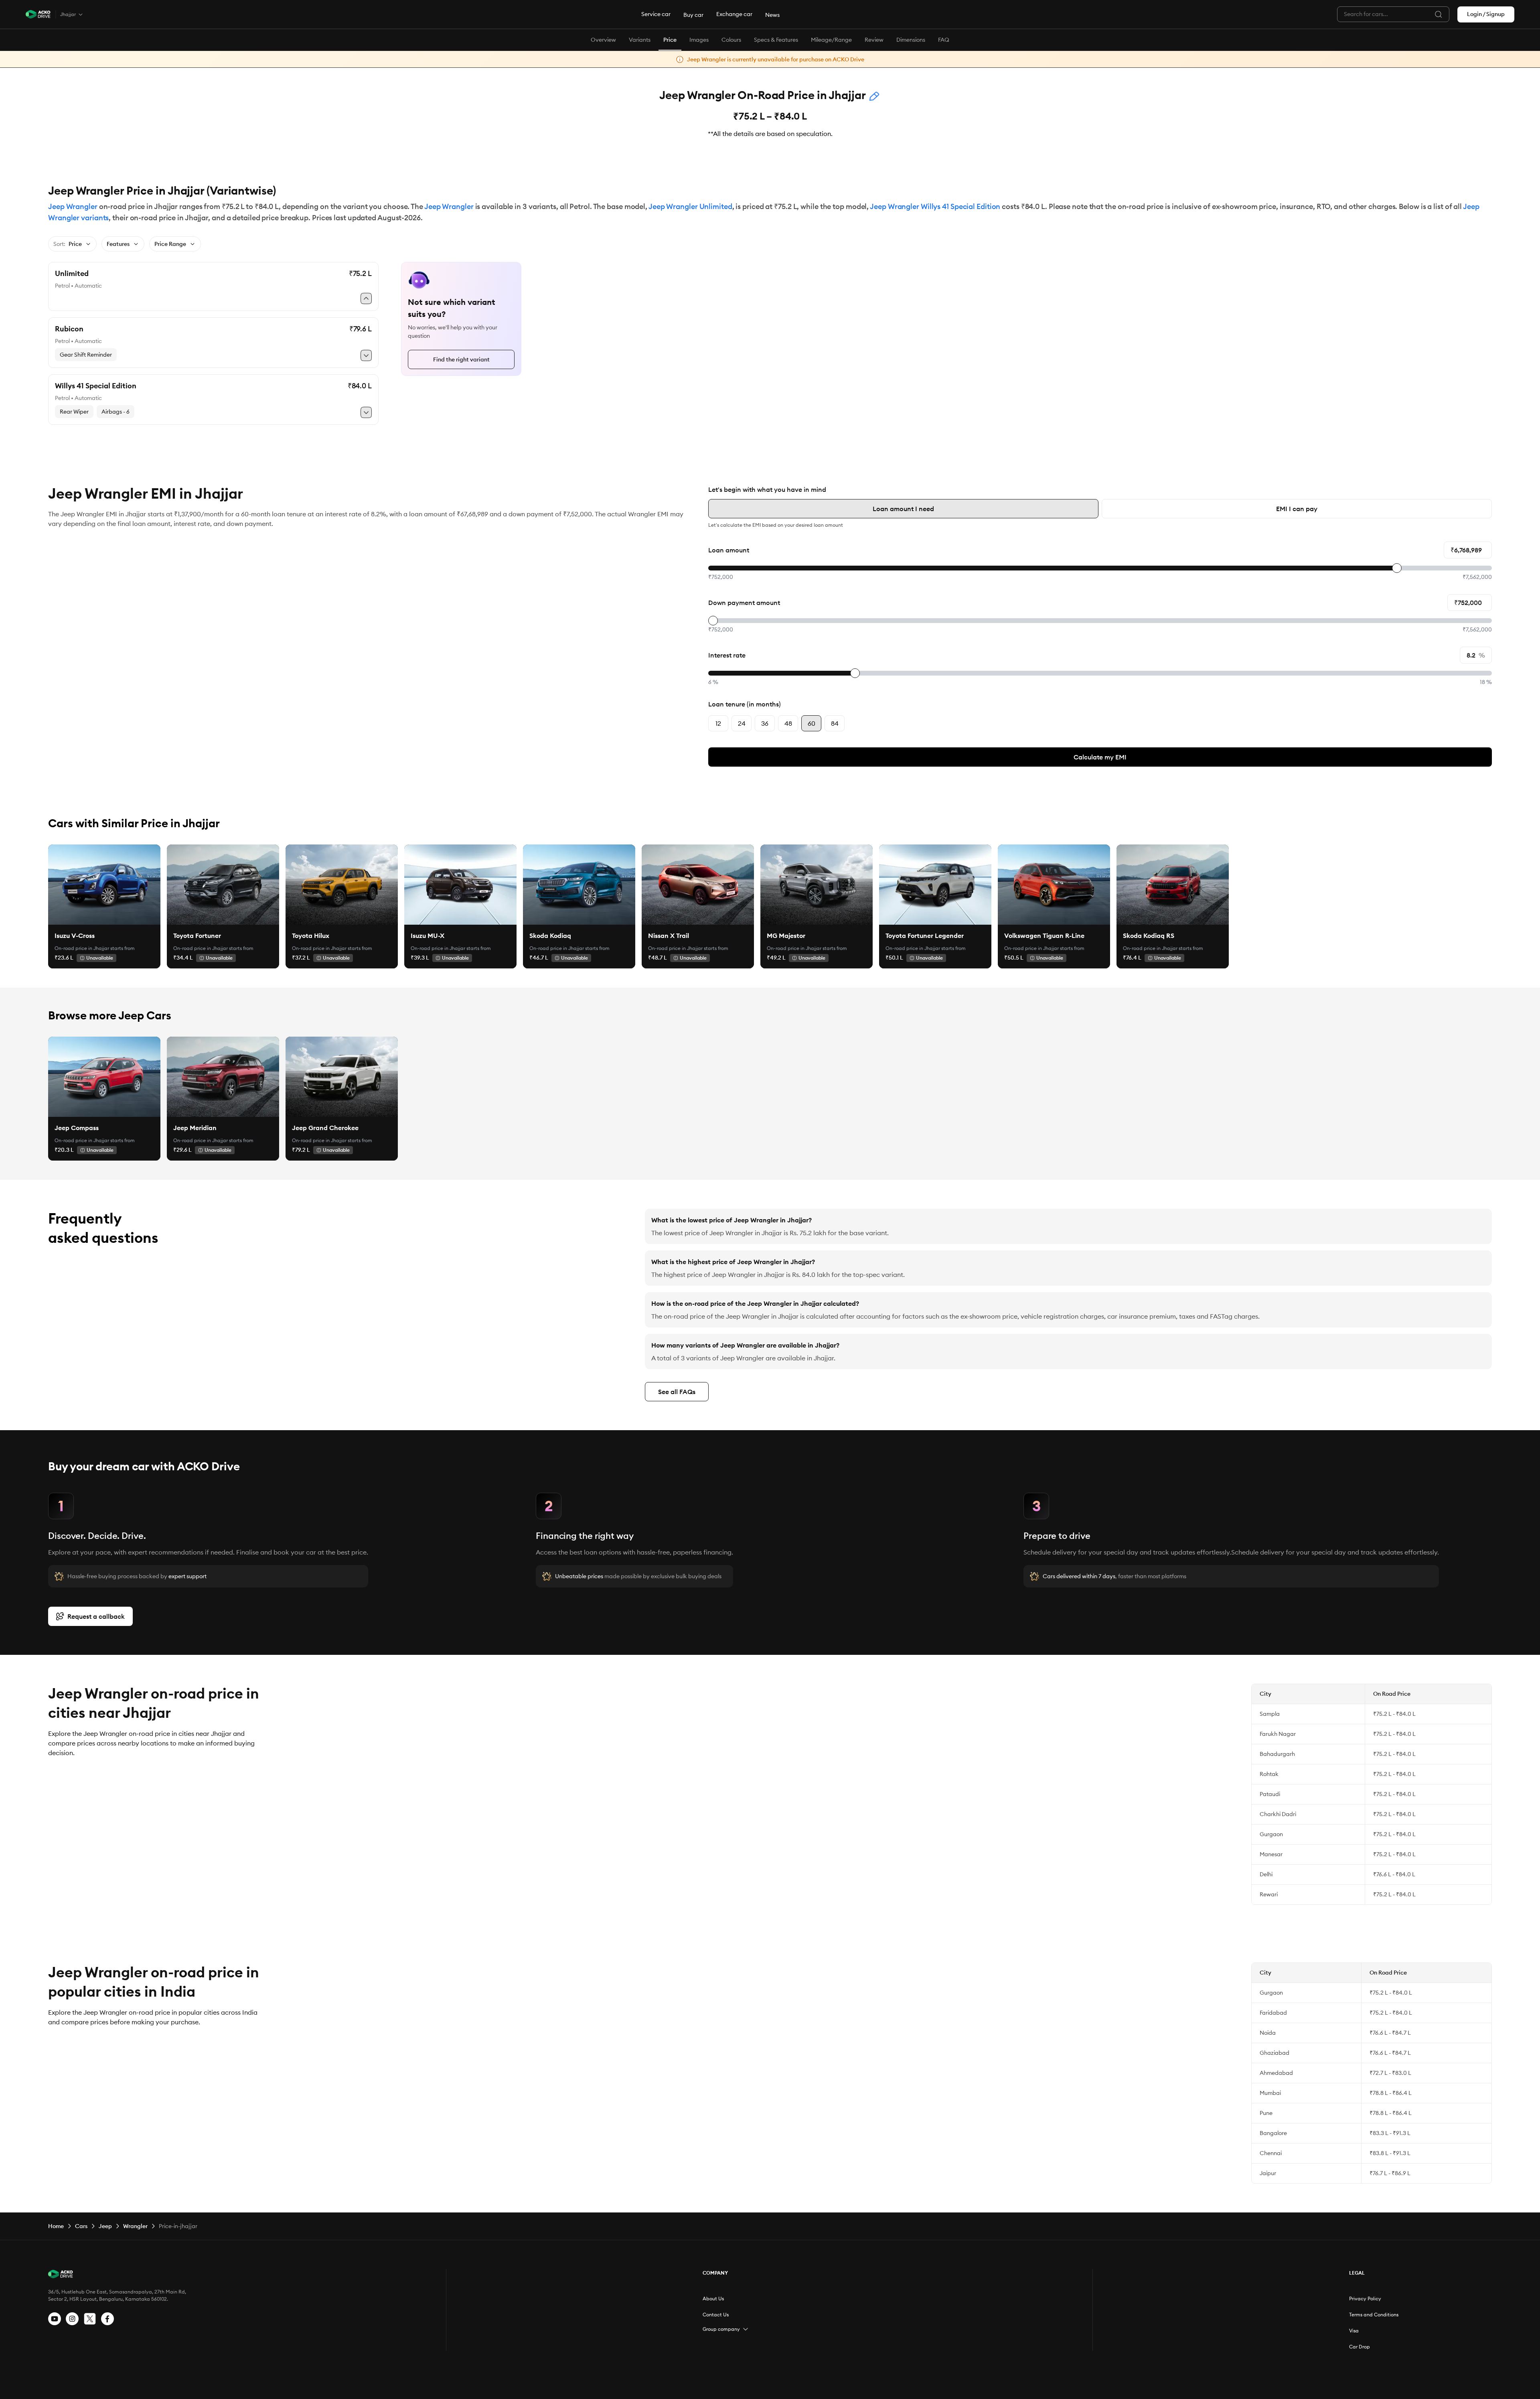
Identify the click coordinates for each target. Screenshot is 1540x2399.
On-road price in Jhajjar (82, 948)
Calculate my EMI (1100, 757)
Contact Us (716, 2315)
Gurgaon (1271, 1834)
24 (742, 723)
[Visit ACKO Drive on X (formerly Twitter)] (90, 2319)
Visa (1354, 2331)
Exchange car (734, 14)
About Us (713, 2299)
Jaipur (1268, 2173)
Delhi (1266, 1874)
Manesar (1271, 1854)
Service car (656, 14)
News (772, 15)
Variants (640, 40)
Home (56, 2226)
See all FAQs (677, 1392)
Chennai (1271, 2153)
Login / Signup (1486, 14)
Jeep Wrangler (73, 206)
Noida (1268, 2033)
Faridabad (1273, 2013)
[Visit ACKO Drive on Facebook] (107, 2319)
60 (812, 723)
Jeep (105, 2226)
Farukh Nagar (1278, 1734)
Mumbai (1270, 2093)
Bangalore (1273, 2133)
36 (765, 723)
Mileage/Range (831, 40)
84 (835, 723)
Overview (603, 40)
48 (788, 723)
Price (670, 40)
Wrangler (135, 2226)
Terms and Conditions (1374, 2315)
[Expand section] (746, 2329)
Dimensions (911, 40)
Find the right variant (461, 359)
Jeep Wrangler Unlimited (690, 206)
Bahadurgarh (1277, 1754)
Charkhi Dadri (1278, 1814)
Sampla (1270, 1714)
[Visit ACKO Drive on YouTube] (55, 2319)
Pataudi (1270, 1794)
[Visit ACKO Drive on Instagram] (72, 2319)
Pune (1266, 2113)
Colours (731, 40)
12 (718, 723)
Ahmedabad (1276, 2073)
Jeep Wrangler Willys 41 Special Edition (935, 206)
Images (699, 40)
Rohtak (1269, 1774)
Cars (81, 2226)
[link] (104, 885)
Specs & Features (776, 40)
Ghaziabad (1275, 2053)
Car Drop (1360, 2347)
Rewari (1269, 1894)
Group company (721, 2329)
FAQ (944, 40)
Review (874, 40)
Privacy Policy (1365, 2299)
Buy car (693, 15)
